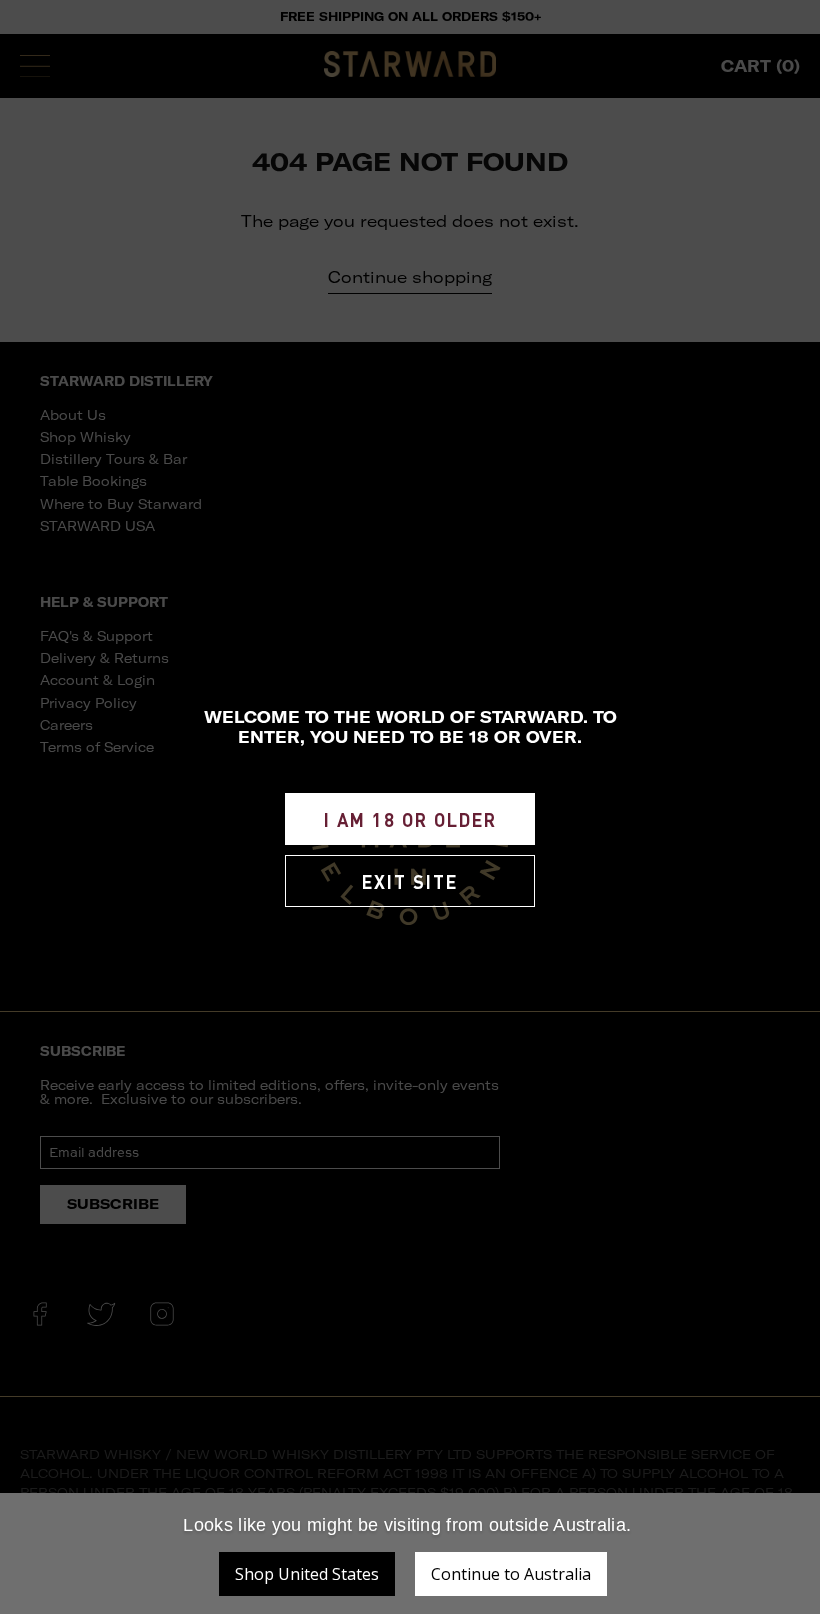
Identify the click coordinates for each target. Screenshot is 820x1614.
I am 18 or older (410, 819)
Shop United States (307, 1574)
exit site (410, 881)
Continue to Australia (511, 1574)
